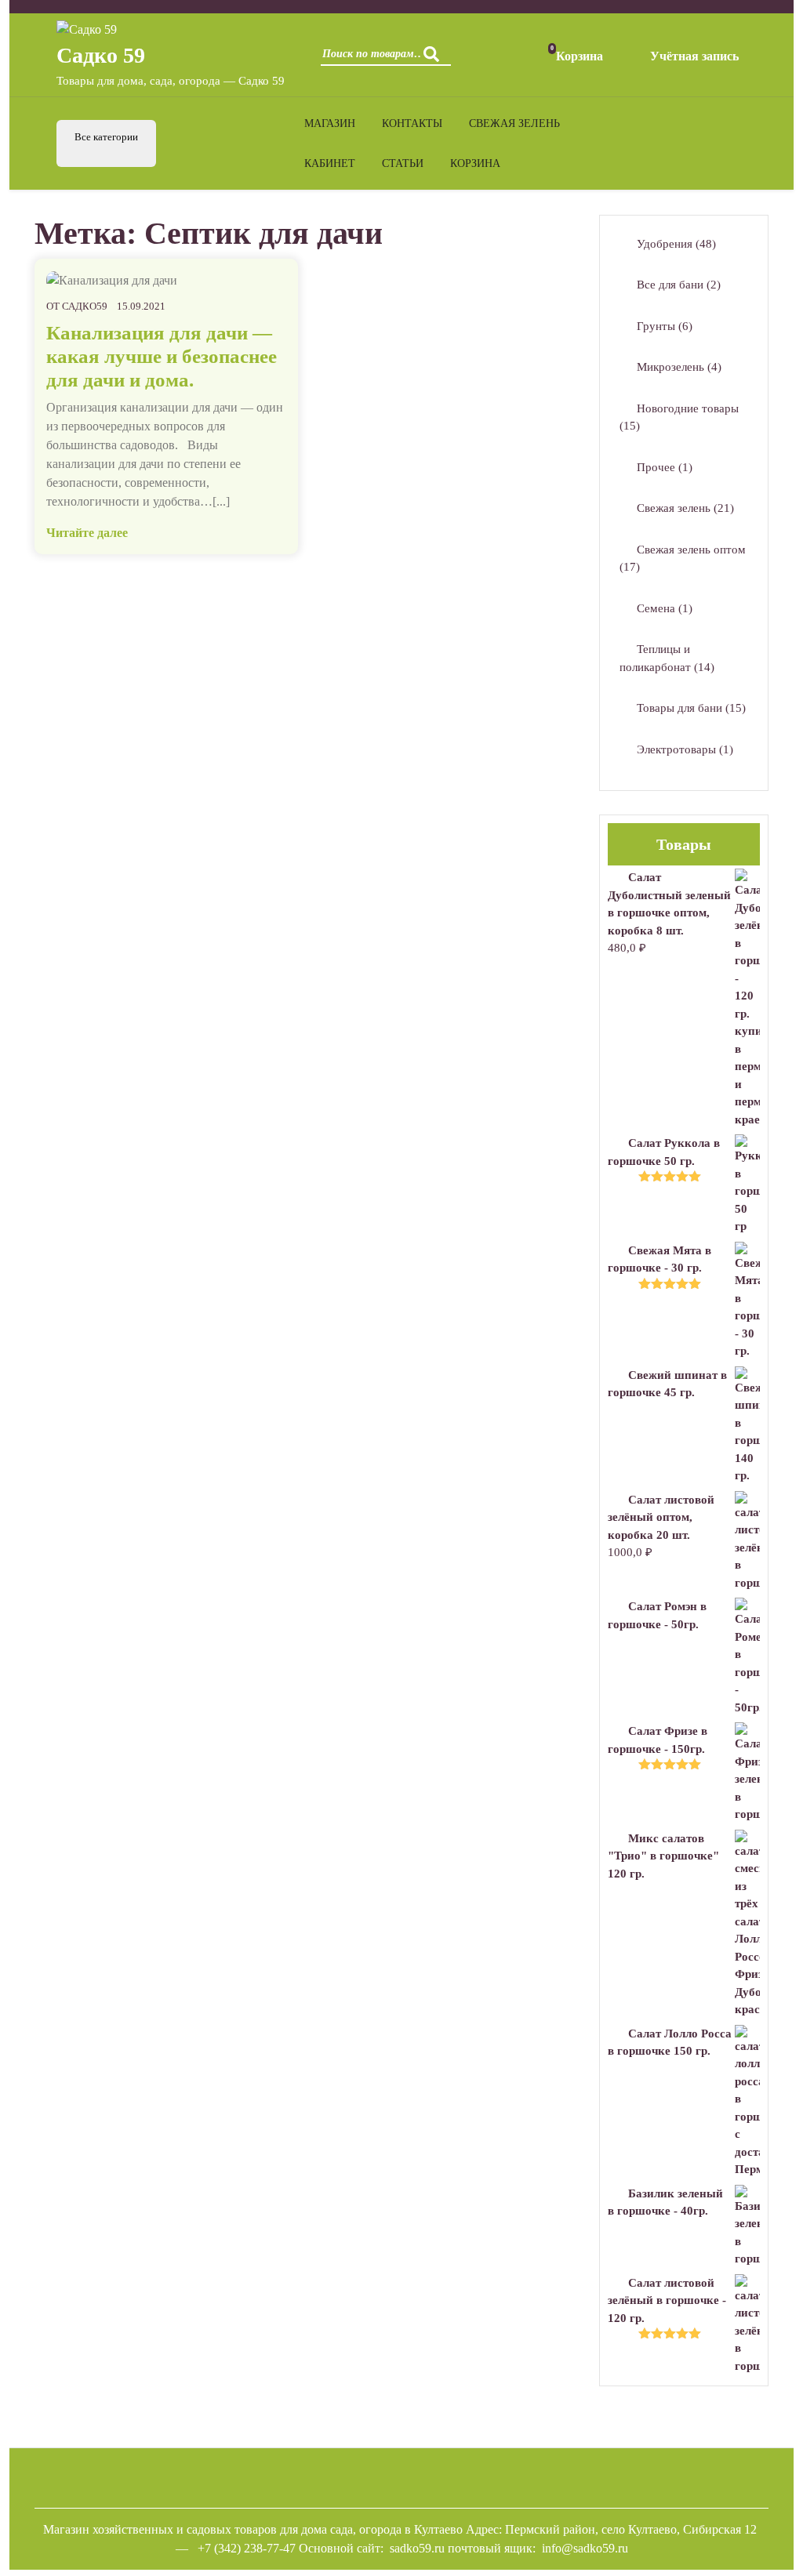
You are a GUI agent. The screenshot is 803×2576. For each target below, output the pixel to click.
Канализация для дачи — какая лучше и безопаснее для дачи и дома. (162, 356)
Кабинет (330, 163)
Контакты (412, 123)
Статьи (403, 163)
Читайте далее (87, 533)
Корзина (475, 163)
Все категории (106, 137)
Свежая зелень (514, 123)
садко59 (85, 306)
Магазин (330, 123)
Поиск (435, 59)
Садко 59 (101, 55)
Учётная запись (694, 56)
